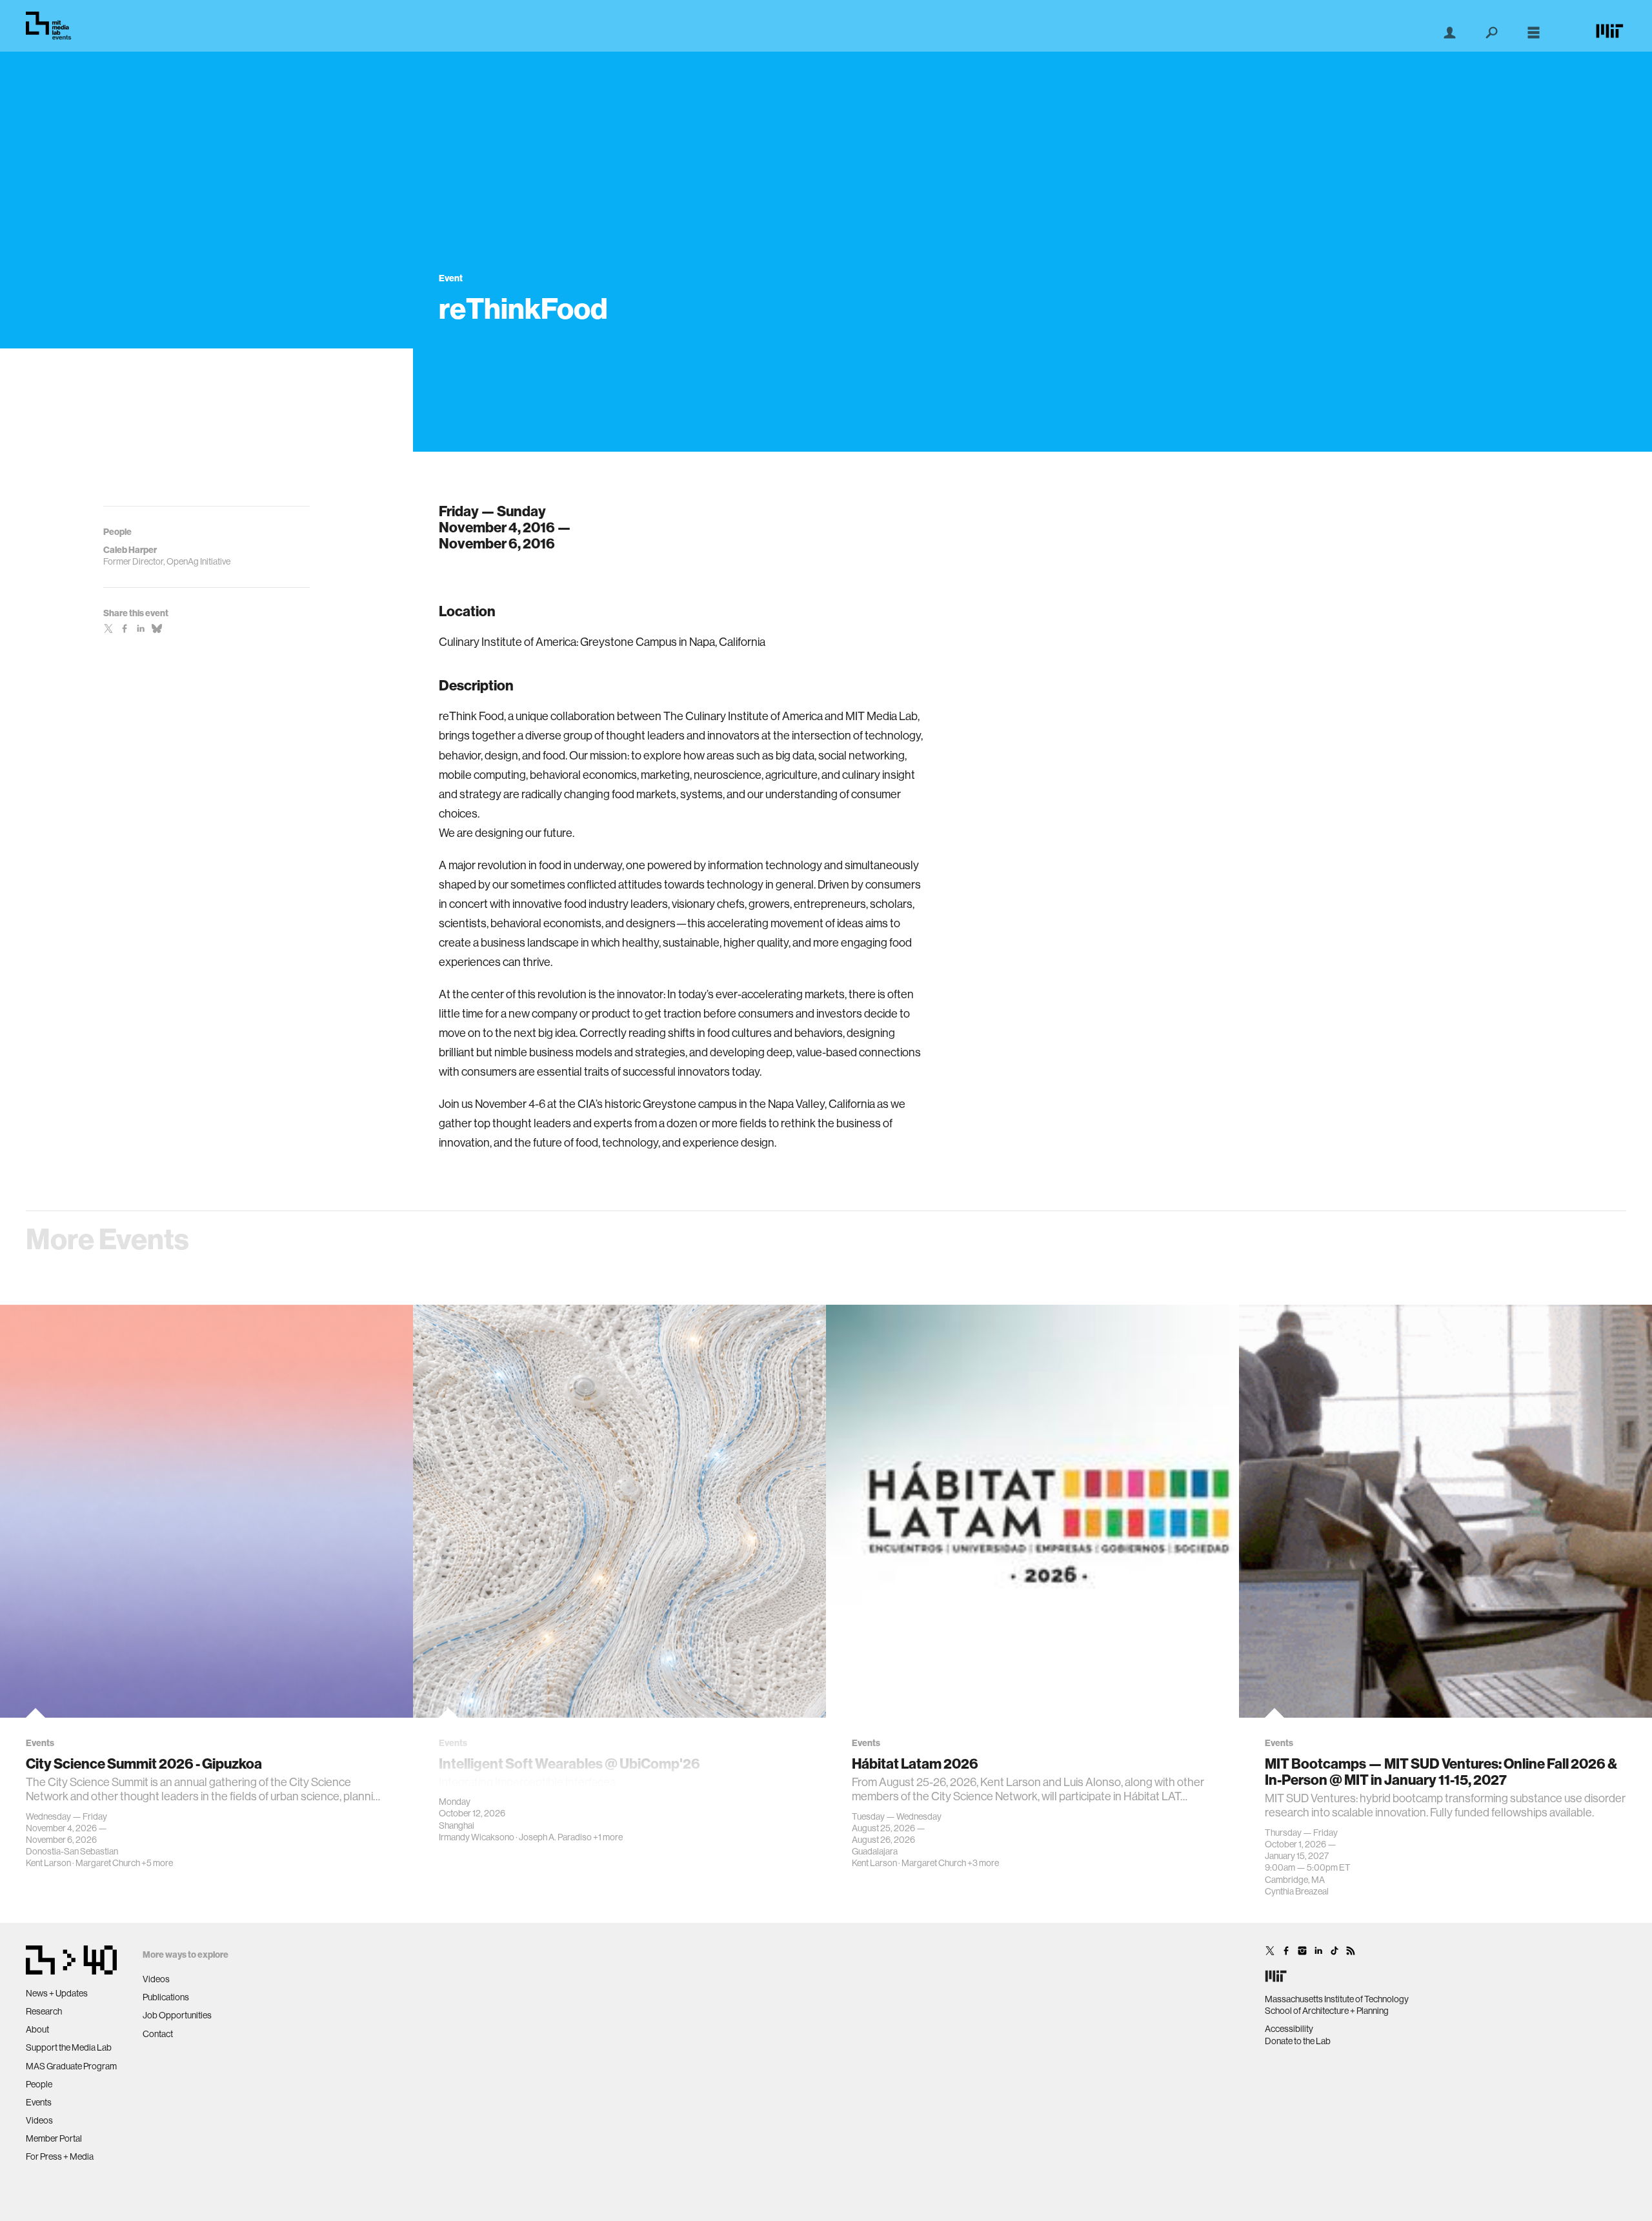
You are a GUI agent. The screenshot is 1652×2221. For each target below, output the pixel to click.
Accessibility (1289, 2029)
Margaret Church (108, 1863)
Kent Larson (48, 1863)
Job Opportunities (177, 2015)
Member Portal (54, 2138)
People (39, 2084)
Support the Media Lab (69, 2047)
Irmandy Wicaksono (477, 1837)
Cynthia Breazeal (1297, 1891)
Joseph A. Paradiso (555, 1837)
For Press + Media (60, 2156)
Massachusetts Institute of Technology (1337, 1999)
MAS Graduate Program (71, 2066)
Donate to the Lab (1298, 2041)
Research (44, 2011)
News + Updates (57, 1993)
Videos (39, 2120)
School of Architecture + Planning (1327, 2011)
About (37, 2029)
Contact (158, 2034)
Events (39, 2102)
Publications (166, 1997)
